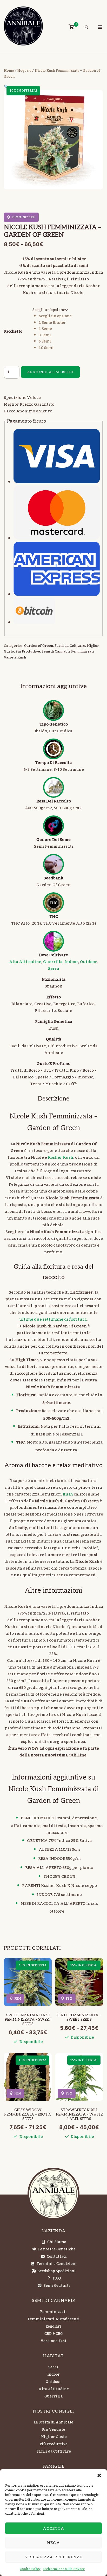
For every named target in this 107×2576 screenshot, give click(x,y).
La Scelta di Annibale (53, 2422)
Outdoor (88, 962)
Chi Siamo (57, 2242)
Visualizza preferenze (54, 2557)
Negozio (24, 71)
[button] (99, 2475)
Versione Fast (54, 2341)
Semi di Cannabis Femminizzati (68, 651)
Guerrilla (53, 962)
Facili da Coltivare (70, 646)
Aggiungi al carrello (50, 372)
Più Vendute (53, 2430)
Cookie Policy (30, 2569)
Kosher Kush (61, 1157)
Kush (68, 1494)
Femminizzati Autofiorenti (54, 2319)
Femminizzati (53, 2312)
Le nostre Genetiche (57, 2249)
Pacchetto (13, 332)
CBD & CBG (54, 2334)
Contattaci (57, 2257)
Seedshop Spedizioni (57, 2271)
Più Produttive (28, 651)
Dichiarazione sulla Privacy (64, 2569)
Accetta (53, 2528)
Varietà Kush (15, 657)
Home (9, 71)
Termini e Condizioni (57, 2264)
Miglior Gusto (54, 2437)
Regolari (53, 2327)
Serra (54, 969)
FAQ (57, 2278)
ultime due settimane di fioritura (53, 1319)
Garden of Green (39, 646)
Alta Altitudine (25, 962)
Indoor (71, 962)
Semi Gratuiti (57, 2286)
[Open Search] (86, 28)
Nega (53, 2543)
